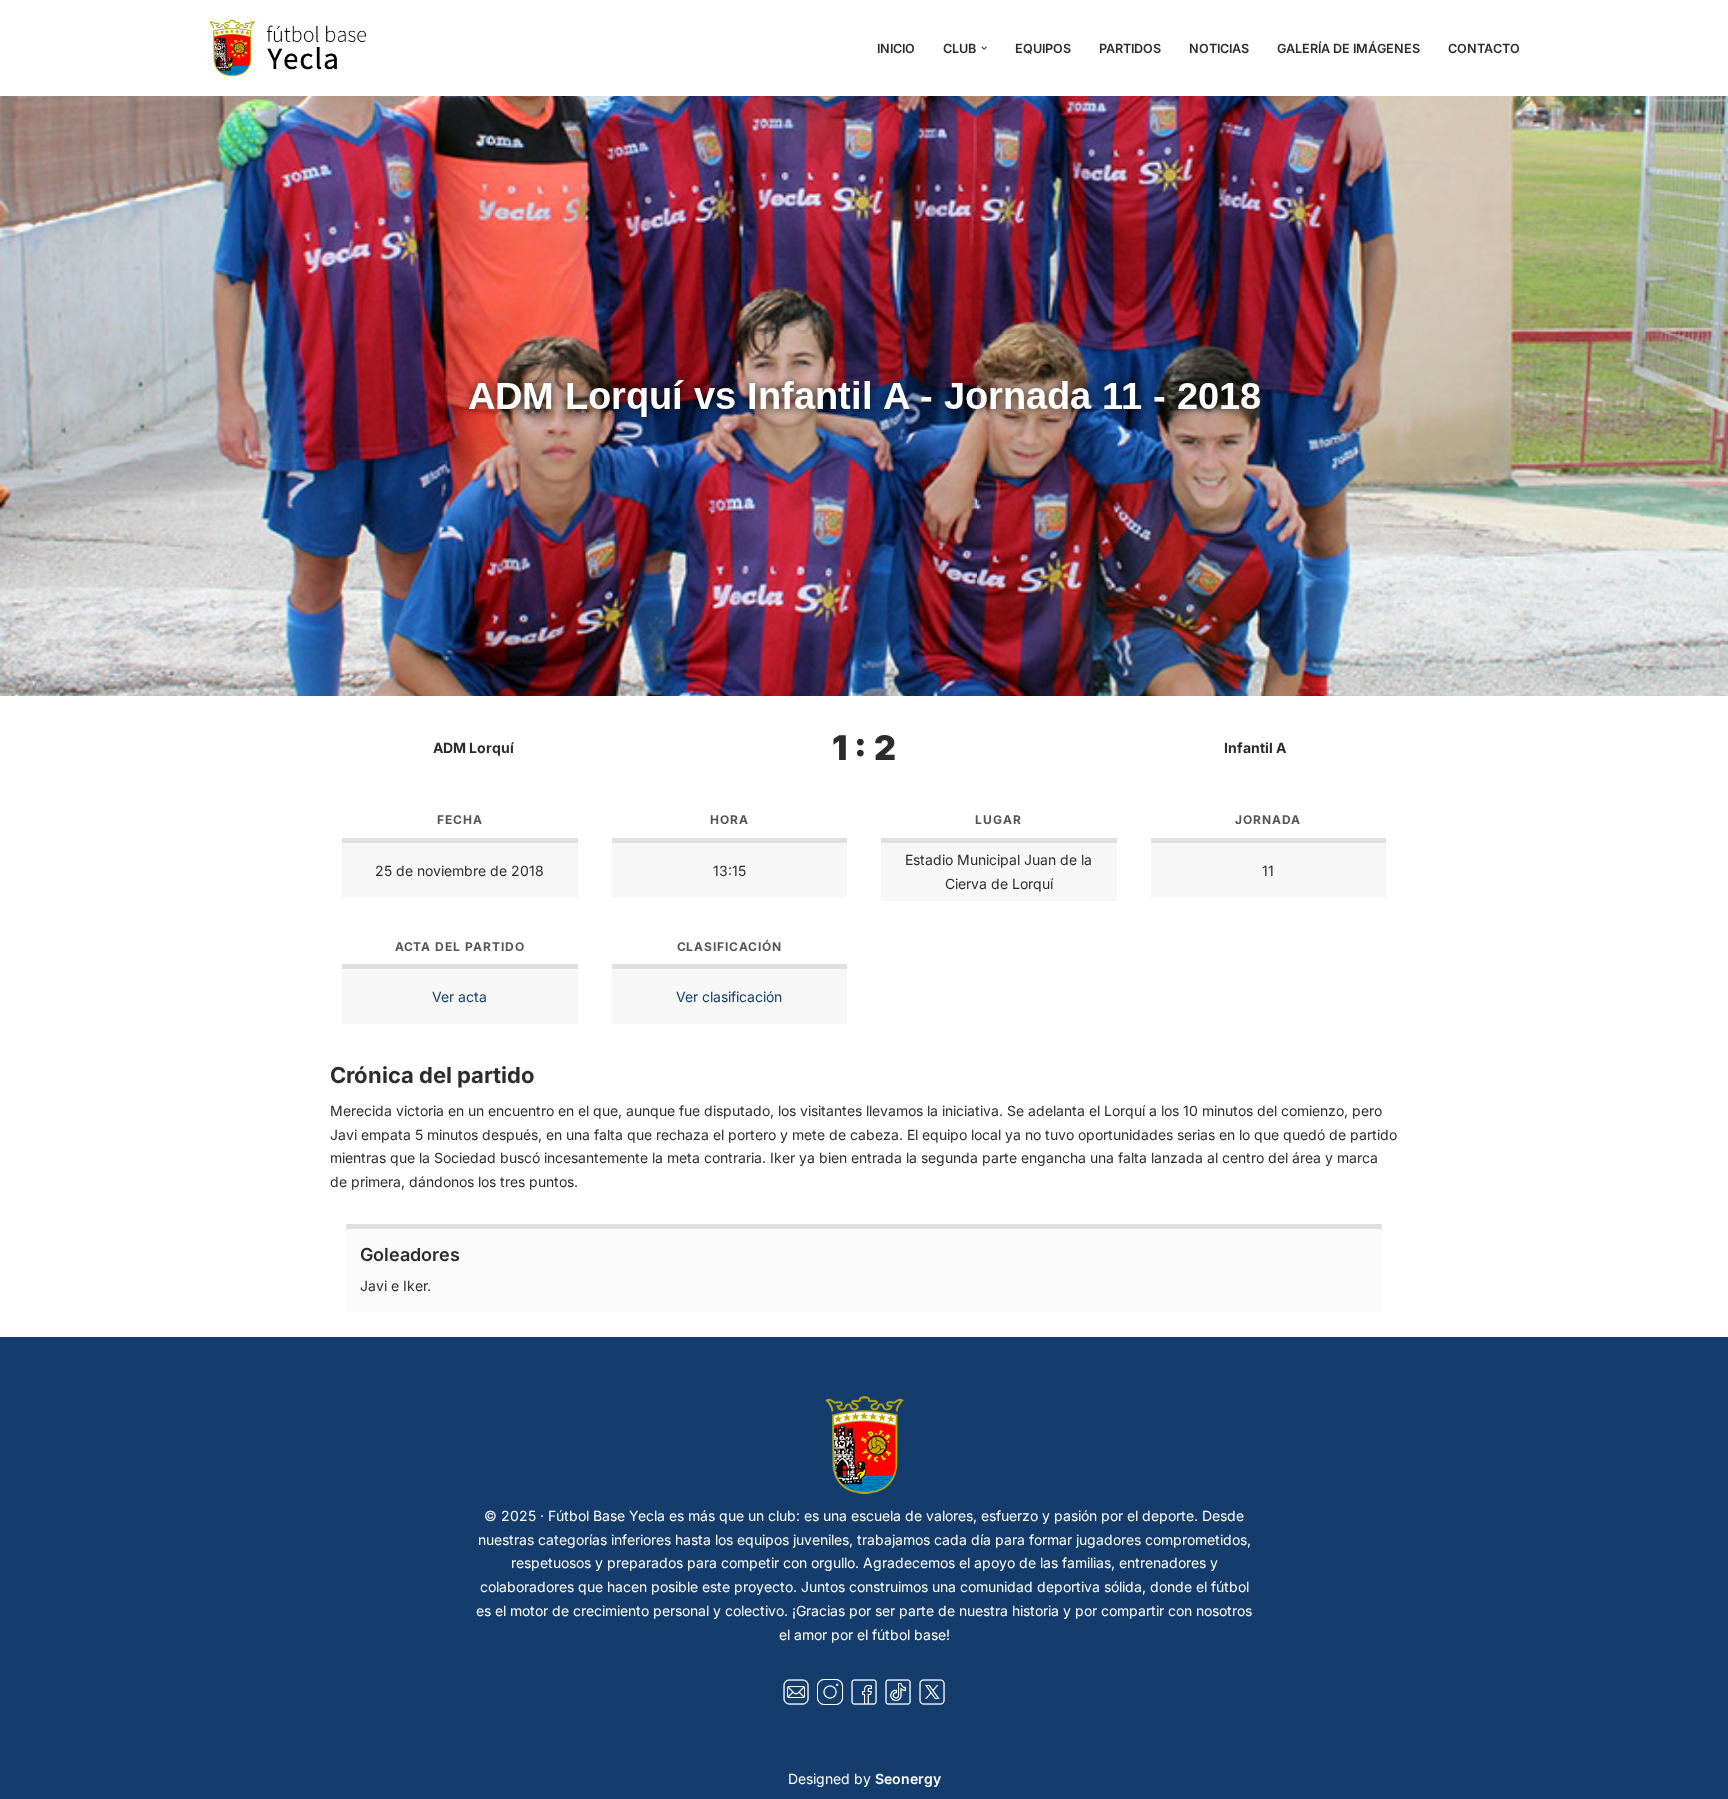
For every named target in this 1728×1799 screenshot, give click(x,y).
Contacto (1484, 48)
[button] (984, 48)
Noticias (1219, 48)
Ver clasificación (729, 996)
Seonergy (908, 1778)
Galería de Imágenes (1348, 48)
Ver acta (459, 996)
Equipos (1043, 48)
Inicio (896, 48)
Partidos (1130, 48)
